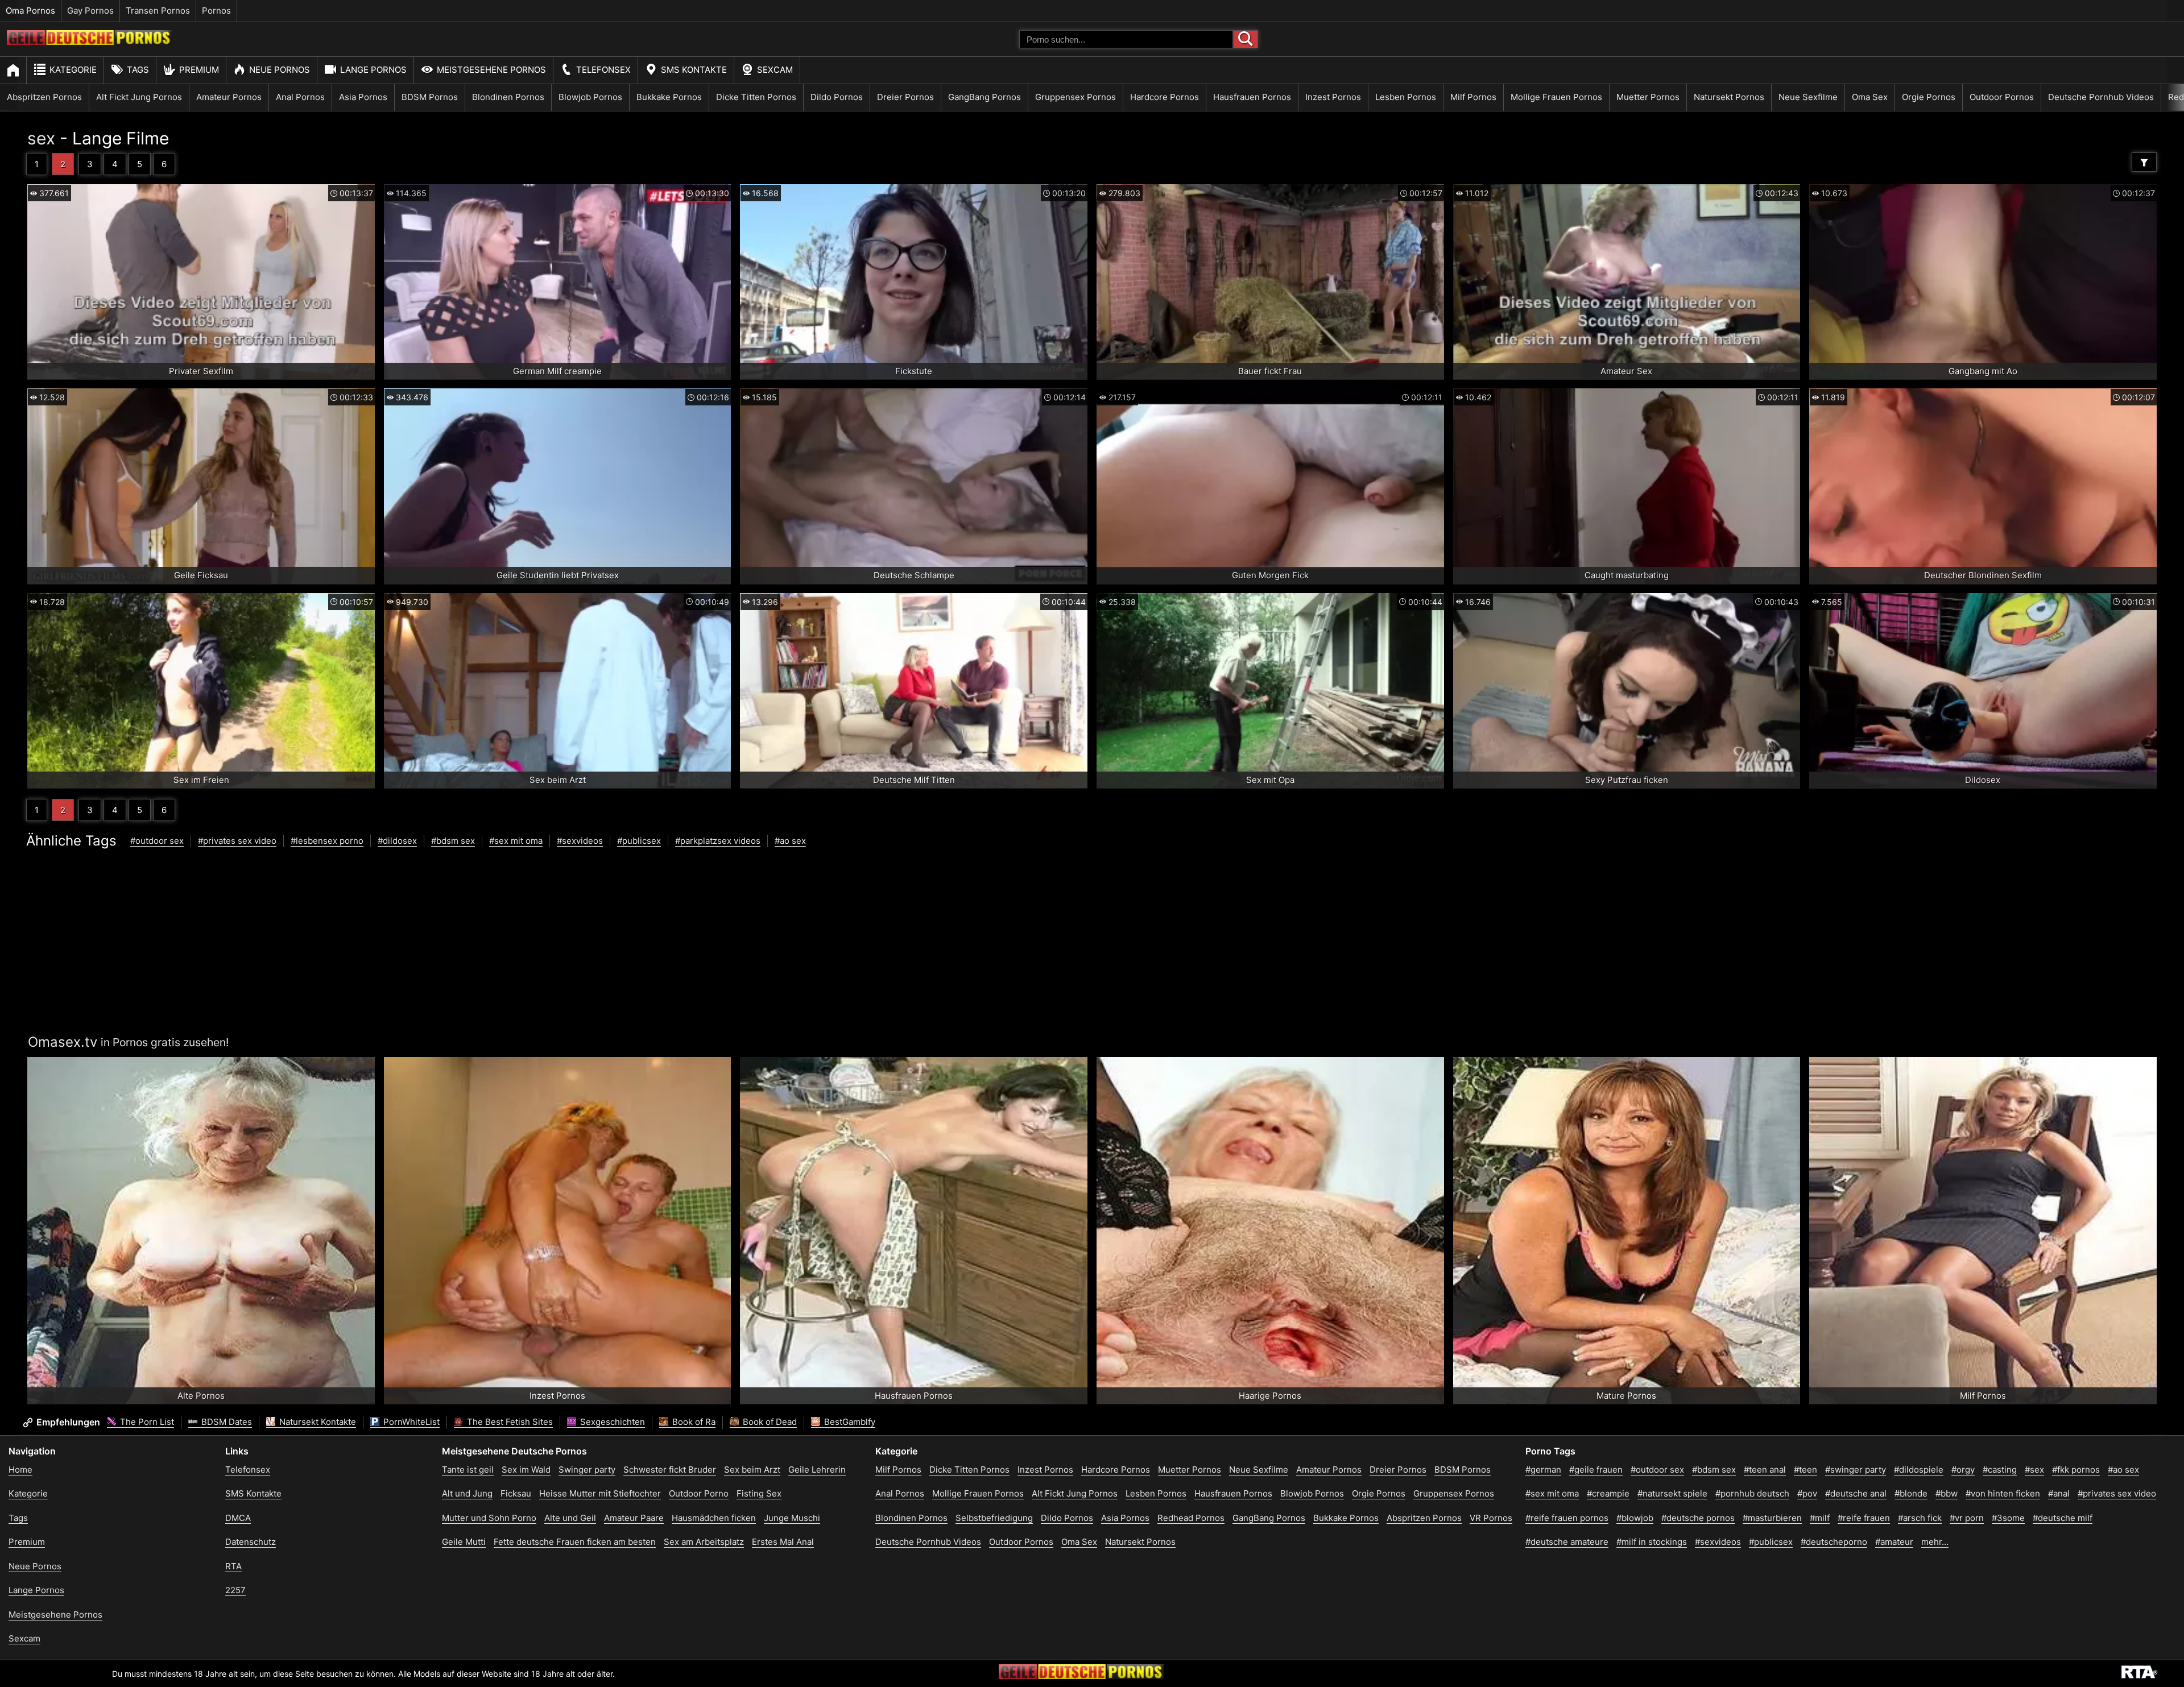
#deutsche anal (1856, 1493)
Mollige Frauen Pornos (1556, 97)
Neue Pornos (280, 70)
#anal (2059, 1493)
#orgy (1963, 1470)
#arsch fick (1920, 1518)
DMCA (238, 1518)
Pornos (216, 11)
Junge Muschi (792, 1518)
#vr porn (1967, 1518)
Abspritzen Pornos (44, 97)
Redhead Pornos (1191, 1518)
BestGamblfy (849, 1422)
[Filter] (2144, 162)
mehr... (1935, 1542)
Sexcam (775, 70)
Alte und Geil (570, 1518)
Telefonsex (603, 70)
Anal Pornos (300, 97)
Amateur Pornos (229, 97)
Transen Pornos (158, 11)
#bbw (1947, 1493)
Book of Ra (693, 1422)
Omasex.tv (63, 1042)
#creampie (1608, 1493)
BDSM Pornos (430, 97)
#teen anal (1765, 1470)
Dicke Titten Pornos (756, 97)
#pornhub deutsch (1752, 1493)
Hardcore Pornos (1165, 97)
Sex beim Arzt (752, 1470)
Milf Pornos (1473, 97)
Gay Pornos (90, 11)
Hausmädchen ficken (714, 1518)
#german (1543, 1470)
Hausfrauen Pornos (1252, 97)
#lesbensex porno (327, 841)
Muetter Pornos (1648, 97)
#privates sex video (237, 841)
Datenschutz (251, 1542)
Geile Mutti (464, 1542)
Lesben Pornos (1406, 97)
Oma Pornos (30, 11)
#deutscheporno (1834, 1542)
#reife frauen (1864, 1518)
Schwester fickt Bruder (670, 1470)
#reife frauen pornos (1567, 1518)
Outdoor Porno (699, 1493)
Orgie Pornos (1929, 97)
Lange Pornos (373, 70)
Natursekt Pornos (1729, 97)
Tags (138, 70)
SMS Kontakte (694, 70)
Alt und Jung (467, 1493)
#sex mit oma (516, 841)
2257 (235, 1590)
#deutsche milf (2063, 1518)
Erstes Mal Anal (783, 1542)
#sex (2034, 1470)
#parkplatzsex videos (718, 841)
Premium (199, 70)
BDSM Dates (226, 1422)
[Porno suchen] (1246, 39)
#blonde (1911, 1493)
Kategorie (73, 70)
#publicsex (639, 841)
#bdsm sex (453, 841)
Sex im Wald (526, 1470)
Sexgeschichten (611, 1422)
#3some (2008, 1518)
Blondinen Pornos (508, 97)
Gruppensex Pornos (1076, 97)
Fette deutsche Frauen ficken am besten (575, 1542)
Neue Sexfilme (1808, 97)
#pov (1807, 1493)
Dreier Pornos (905, 97)
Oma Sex (1870, 97)
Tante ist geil (468, 1470)
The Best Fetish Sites (509, 1422)
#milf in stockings (1652, 1542)
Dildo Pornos (837, 97)
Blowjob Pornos (590, 97)
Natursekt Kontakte (317, 1422)
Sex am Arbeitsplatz (704, 1542)
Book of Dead (769, 1422)
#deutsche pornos (1698, 1518)
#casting (2000, 1470)
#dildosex (397, 841)
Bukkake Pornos (669, 97)
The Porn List (146, 1422)
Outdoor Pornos (2002, 97)
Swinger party (587, 1470)
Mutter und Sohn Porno (489, 1518)
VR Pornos (1491, 1518)
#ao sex (790, 841)
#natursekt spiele (1672, 1493)
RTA (233, 1566)
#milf (1820, 1518)
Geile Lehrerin (817, 1470)
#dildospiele (1919, 1470)
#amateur (1894, 1542)
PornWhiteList (410, 1422)
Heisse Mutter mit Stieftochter (600, 1493)
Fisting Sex (759, 1493)
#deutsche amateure (1567, 1542)
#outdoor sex (157, 841)
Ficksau (516, 1493)
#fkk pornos (2076, 1470)
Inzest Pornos (1333, 97)
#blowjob (1635, 1518)
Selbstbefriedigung (994, 1518)
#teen (1805, 1470)
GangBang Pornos (985, 97)
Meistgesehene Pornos (491, 70)
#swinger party (1856, 1470)
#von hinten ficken (2003, 1493)
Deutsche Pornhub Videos (2101, 97)
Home (20, 1470)
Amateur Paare (634, 1518)
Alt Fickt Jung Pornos (139, 97)
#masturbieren (1772, 1518)
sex (41, 138)
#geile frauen (1596, 1470)
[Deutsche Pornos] (89, 42)
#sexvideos (580, 841)
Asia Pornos (363, 97)
